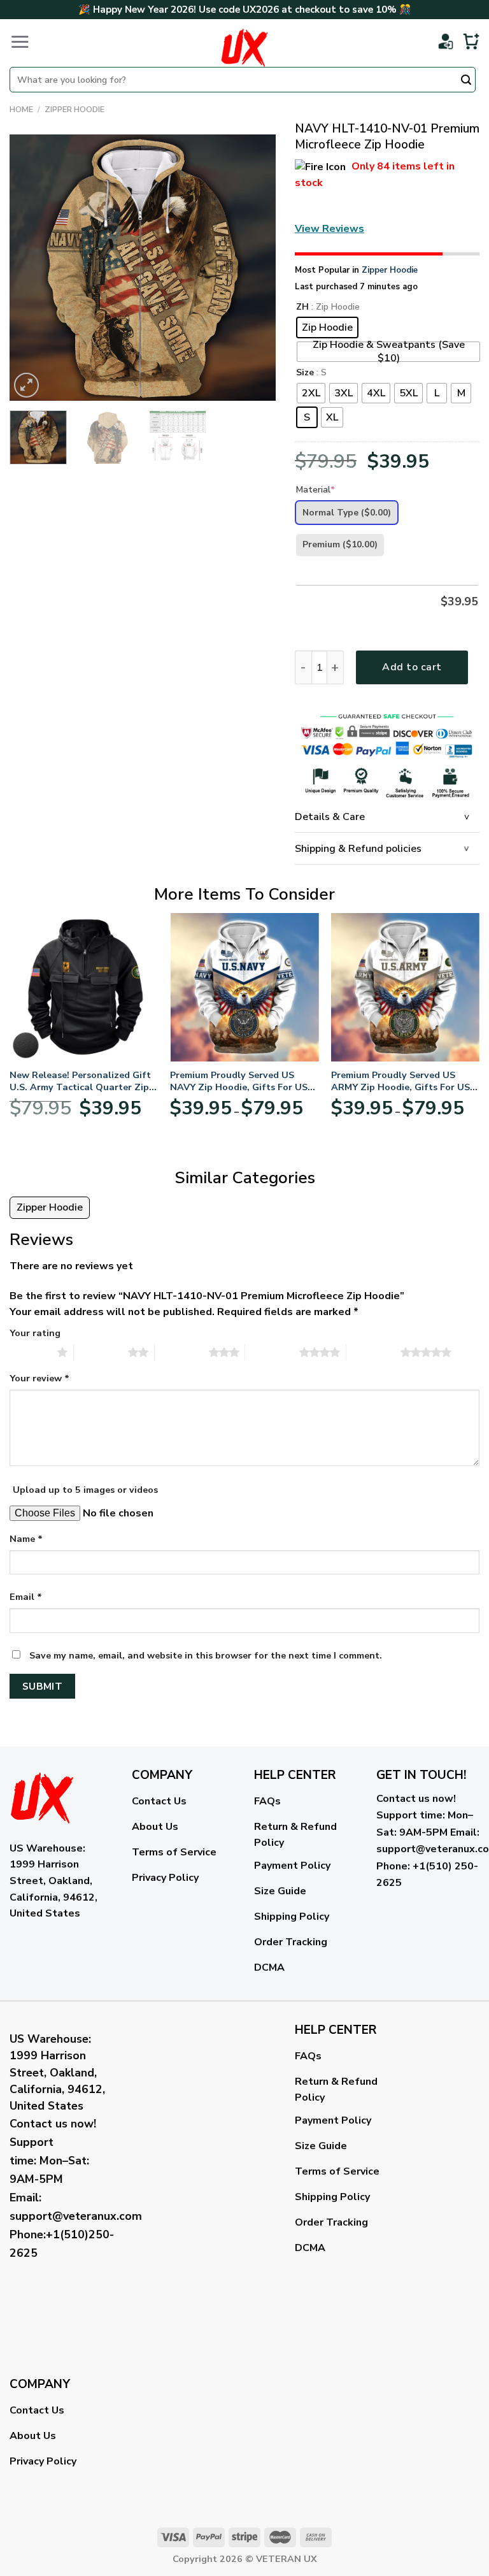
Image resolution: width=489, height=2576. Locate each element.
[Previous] (31, 268)
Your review (39, 1378)
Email (26, 1597)
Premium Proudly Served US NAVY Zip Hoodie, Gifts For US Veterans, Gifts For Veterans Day (244, 1081)
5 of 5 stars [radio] (373, 1352)
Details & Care (330, 817)
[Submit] (466, 81)
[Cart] (471, 41)
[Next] (254, 268)
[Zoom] (26, 385)
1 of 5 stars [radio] (30, 1352)
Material (315, 490)
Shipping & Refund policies (358, 849)
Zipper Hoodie (74, 110)
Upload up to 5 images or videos (85, 1490)
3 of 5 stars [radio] (182, 1352)
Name (26, 1539)
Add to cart (412, 667)
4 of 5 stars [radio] (272, 1352)
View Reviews (330, 229)
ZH (302, 307)
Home (21, 110)
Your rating (35, 1333)
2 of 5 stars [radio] (101, 1352)
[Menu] (20, 41)
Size (305, 373)
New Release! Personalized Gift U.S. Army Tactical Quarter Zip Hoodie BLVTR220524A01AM (80, 1081)
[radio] (327, 327)
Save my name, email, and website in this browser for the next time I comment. (206, 1655)
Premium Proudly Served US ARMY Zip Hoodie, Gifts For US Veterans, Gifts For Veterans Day (405, 1081)
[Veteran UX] (244, 48)
